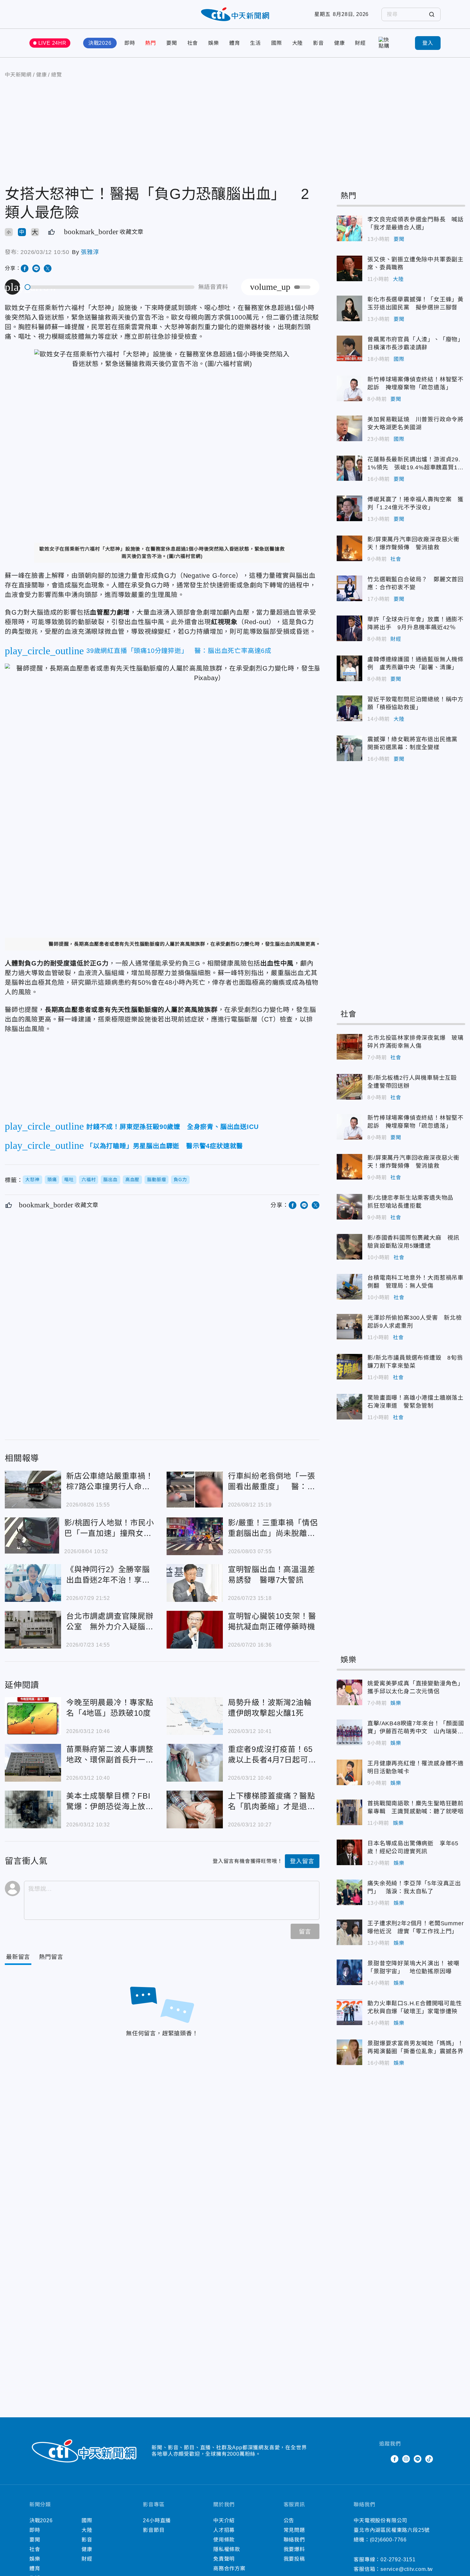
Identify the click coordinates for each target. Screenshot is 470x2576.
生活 (255, 43)
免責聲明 (224, 2559)
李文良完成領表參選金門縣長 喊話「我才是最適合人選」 (349, 228)
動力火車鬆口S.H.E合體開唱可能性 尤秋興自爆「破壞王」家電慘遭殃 (349, 2012)
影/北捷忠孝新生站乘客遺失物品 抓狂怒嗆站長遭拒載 (349, 1207)
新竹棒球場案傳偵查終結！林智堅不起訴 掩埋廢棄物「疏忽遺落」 (349, 388)
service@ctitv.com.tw (407, 2569)
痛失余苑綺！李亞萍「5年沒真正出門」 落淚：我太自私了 (349, 1892)
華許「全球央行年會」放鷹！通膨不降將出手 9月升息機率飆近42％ (349, 628)
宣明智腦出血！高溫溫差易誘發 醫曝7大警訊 (195, 1583)
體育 (235, 43)
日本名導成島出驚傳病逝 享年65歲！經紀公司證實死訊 (349, 1852)
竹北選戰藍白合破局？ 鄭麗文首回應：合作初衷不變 (349, 588)
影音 (318, 43)
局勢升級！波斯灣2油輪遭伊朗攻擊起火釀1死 (195, 1716)
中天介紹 (224, 2520)
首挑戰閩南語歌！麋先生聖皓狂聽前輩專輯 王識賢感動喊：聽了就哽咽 (349, 1812)
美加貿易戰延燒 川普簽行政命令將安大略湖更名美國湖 (349, 428)
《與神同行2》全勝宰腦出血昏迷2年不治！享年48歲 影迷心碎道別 (33, 1583)
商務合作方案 (229, 2568)
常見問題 (294, 2530)
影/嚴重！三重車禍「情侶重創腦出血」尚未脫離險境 (195, 1536)
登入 (428, 43)
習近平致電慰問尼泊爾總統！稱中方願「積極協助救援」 (349, 708)
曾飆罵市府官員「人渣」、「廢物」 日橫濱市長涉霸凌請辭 (349, 348)
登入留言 (302, 1861)
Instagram (406, 2459)
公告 (289, 2520)
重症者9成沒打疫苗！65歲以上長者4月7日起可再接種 (195, 1763)
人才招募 (224, 2530)
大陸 (298, 43)
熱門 (151, 43)
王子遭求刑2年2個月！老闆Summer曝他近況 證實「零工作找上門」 (349, 1932)
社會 (193, 43)
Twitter (383, 2459)
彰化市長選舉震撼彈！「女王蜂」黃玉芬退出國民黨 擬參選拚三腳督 (349, 308)
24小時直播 (157, 2520)
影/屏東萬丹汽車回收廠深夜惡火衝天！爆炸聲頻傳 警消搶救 (349, 548)
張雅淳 (90, 252)
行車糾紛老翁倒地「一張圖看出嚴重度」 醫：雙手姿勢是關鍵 (195, 1490)
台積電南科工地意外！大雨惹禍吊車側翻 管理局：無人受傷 (349, 1287)
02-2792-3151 (398, 2560)
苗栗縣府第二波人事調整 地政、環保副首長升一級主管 (33, 1763)
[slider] (110, 287)
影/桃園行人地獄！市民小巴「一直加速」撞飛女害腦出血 (32, 1536)
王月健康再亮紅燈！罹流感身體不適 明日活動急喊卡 (349, 1772)
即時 (130, 43)
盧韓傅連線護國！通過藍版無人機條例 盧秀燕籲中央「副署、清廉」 (349, 668)
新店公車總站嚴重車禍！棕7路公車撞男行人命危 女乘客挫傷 (33, 1490)
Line (418, 2459)
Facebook (395, 2459)
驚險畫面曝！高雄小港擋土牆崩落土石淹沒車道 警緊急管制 (349, 1407)
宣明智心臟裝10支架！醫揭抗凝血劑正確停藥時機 (195, 1630)
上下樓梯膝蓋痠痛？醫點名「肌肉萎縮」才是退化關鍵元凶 (195, 1809)
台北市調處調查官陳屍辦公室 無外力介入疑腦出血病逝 (33, 1630)
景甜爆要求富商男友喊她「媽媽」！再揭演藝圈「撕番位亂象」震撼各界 (349, 2052)
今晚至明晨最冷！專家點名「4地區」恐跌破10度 (33, 1716)
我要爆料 (294, 2549)
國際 (277, 43)
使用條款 (224, 2540)
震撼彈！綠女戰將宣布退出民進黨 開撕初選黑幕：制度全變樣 (349, 748)
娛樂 (214, 43)
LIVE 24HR (52, 43)
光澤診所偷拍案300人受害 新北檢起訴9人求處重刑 (349, 1327)
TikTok (429, 2459)
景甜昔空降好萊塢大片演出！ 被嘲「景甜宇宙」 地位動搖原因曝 (349, 1972)
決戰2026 (100, 43)
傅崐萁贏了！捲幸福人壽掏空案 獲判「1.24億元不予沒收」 (349, 508)
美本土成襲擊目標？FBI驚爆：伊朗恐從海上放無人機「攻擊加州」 (33, 1809)
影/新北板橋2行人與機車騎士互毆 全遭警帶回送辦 (349, 1087)
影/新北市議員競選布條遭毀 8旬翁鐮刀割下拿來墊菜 (349, 1367)
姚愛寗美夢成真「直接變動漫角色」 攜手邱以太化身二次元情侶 (349, 1692)
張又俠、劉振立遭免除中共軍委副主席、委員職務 (349, 268)
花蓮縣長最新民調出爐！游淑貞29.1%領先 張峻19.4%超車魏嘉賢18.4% (349, 468)
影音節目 (154, 2530)
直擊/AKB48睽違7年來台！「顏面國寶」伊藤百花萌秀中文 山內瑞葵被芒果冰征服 (349, 1732)
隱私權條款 (227, 2549)
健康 (340, 43)
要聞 (172, 43)
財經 (360, 43)
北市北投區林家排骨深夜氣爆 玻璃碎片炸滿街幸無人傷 (349, 1047)
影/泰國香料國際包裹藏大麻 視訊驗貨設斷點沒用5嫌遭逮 (349, 1247)
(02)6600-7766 (388, 2540)
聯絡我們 (294, 2540)
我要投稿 (294, 2559)
